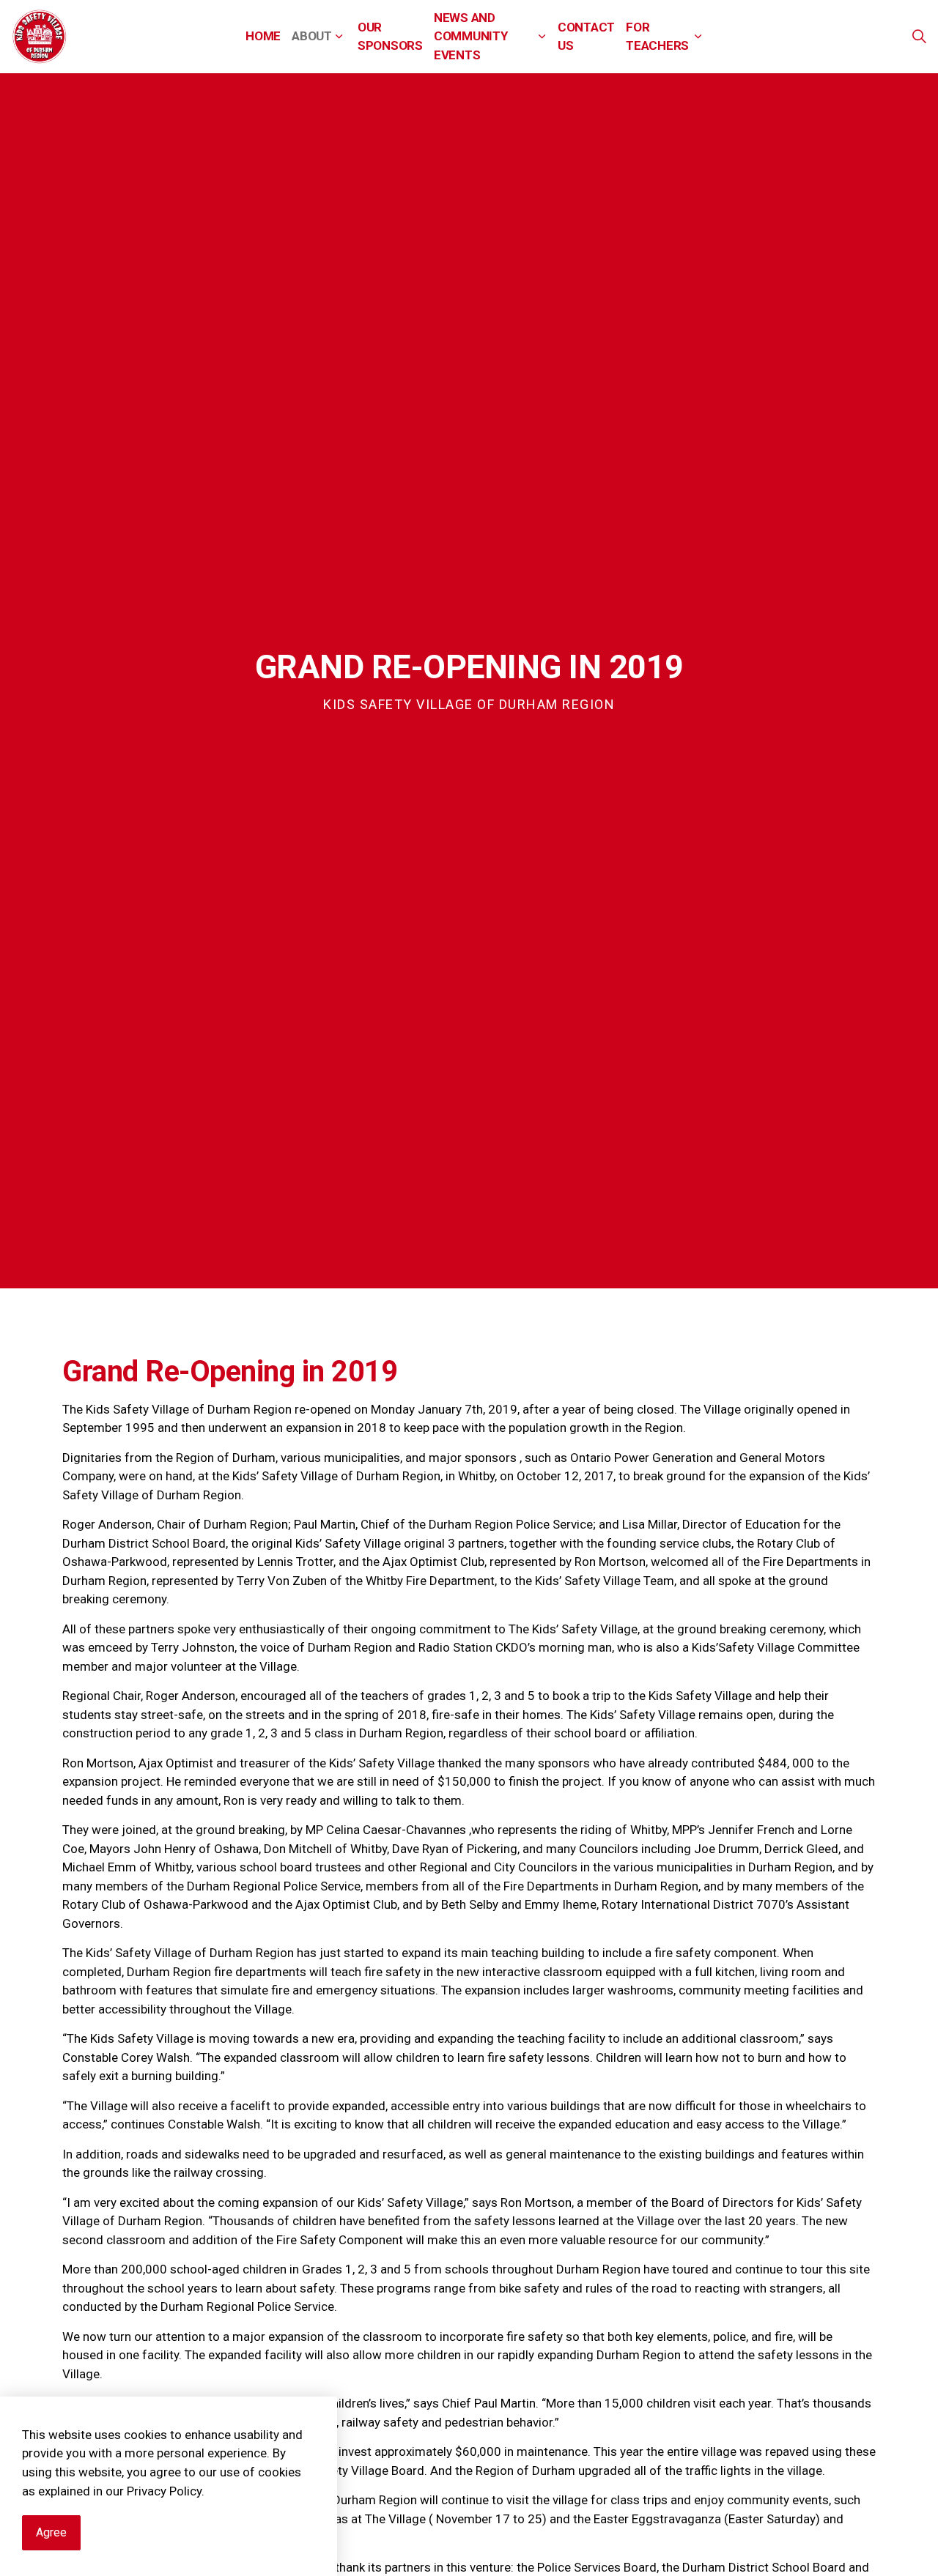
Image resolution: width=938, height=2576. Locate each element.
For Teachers (657, 37)
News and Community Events (471, 36)
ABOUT (312, 36)
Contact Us (586, 37)
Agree (51, 2532)
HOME (263, 36)
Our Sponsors (390, 37)
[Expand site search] (919, 37)
